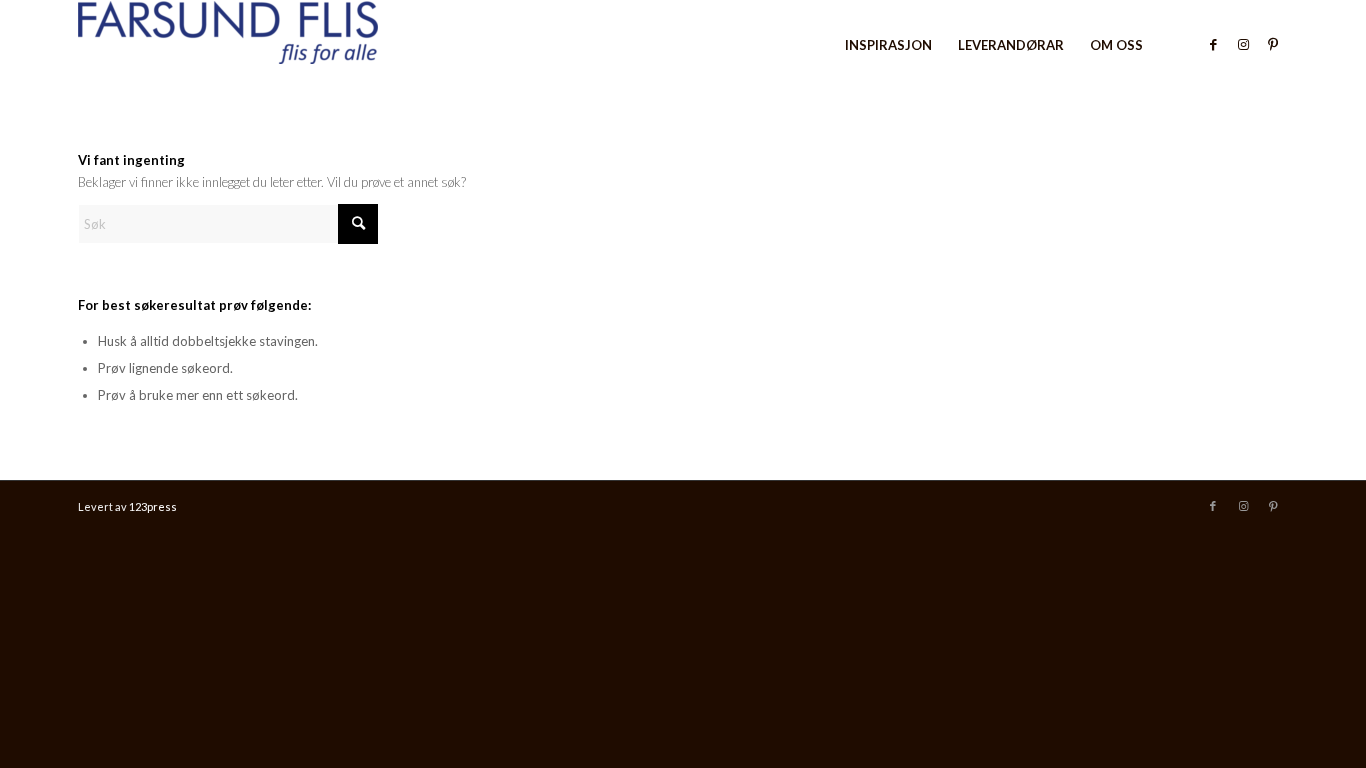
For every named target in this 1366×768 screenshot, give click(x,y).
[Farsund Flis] (228, 45)
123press (153, 506)
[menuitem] (888, 45)
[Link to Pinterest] (1273, 44)
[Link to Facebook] (1213, 44)
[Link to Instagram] (1243, 44)
